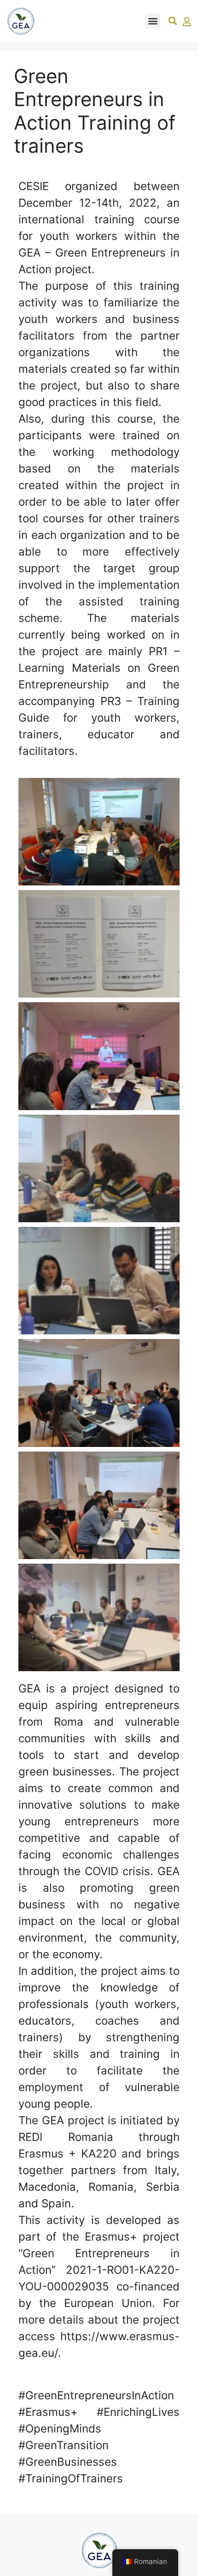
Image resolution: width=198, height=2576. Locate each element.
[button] (153, 21)
